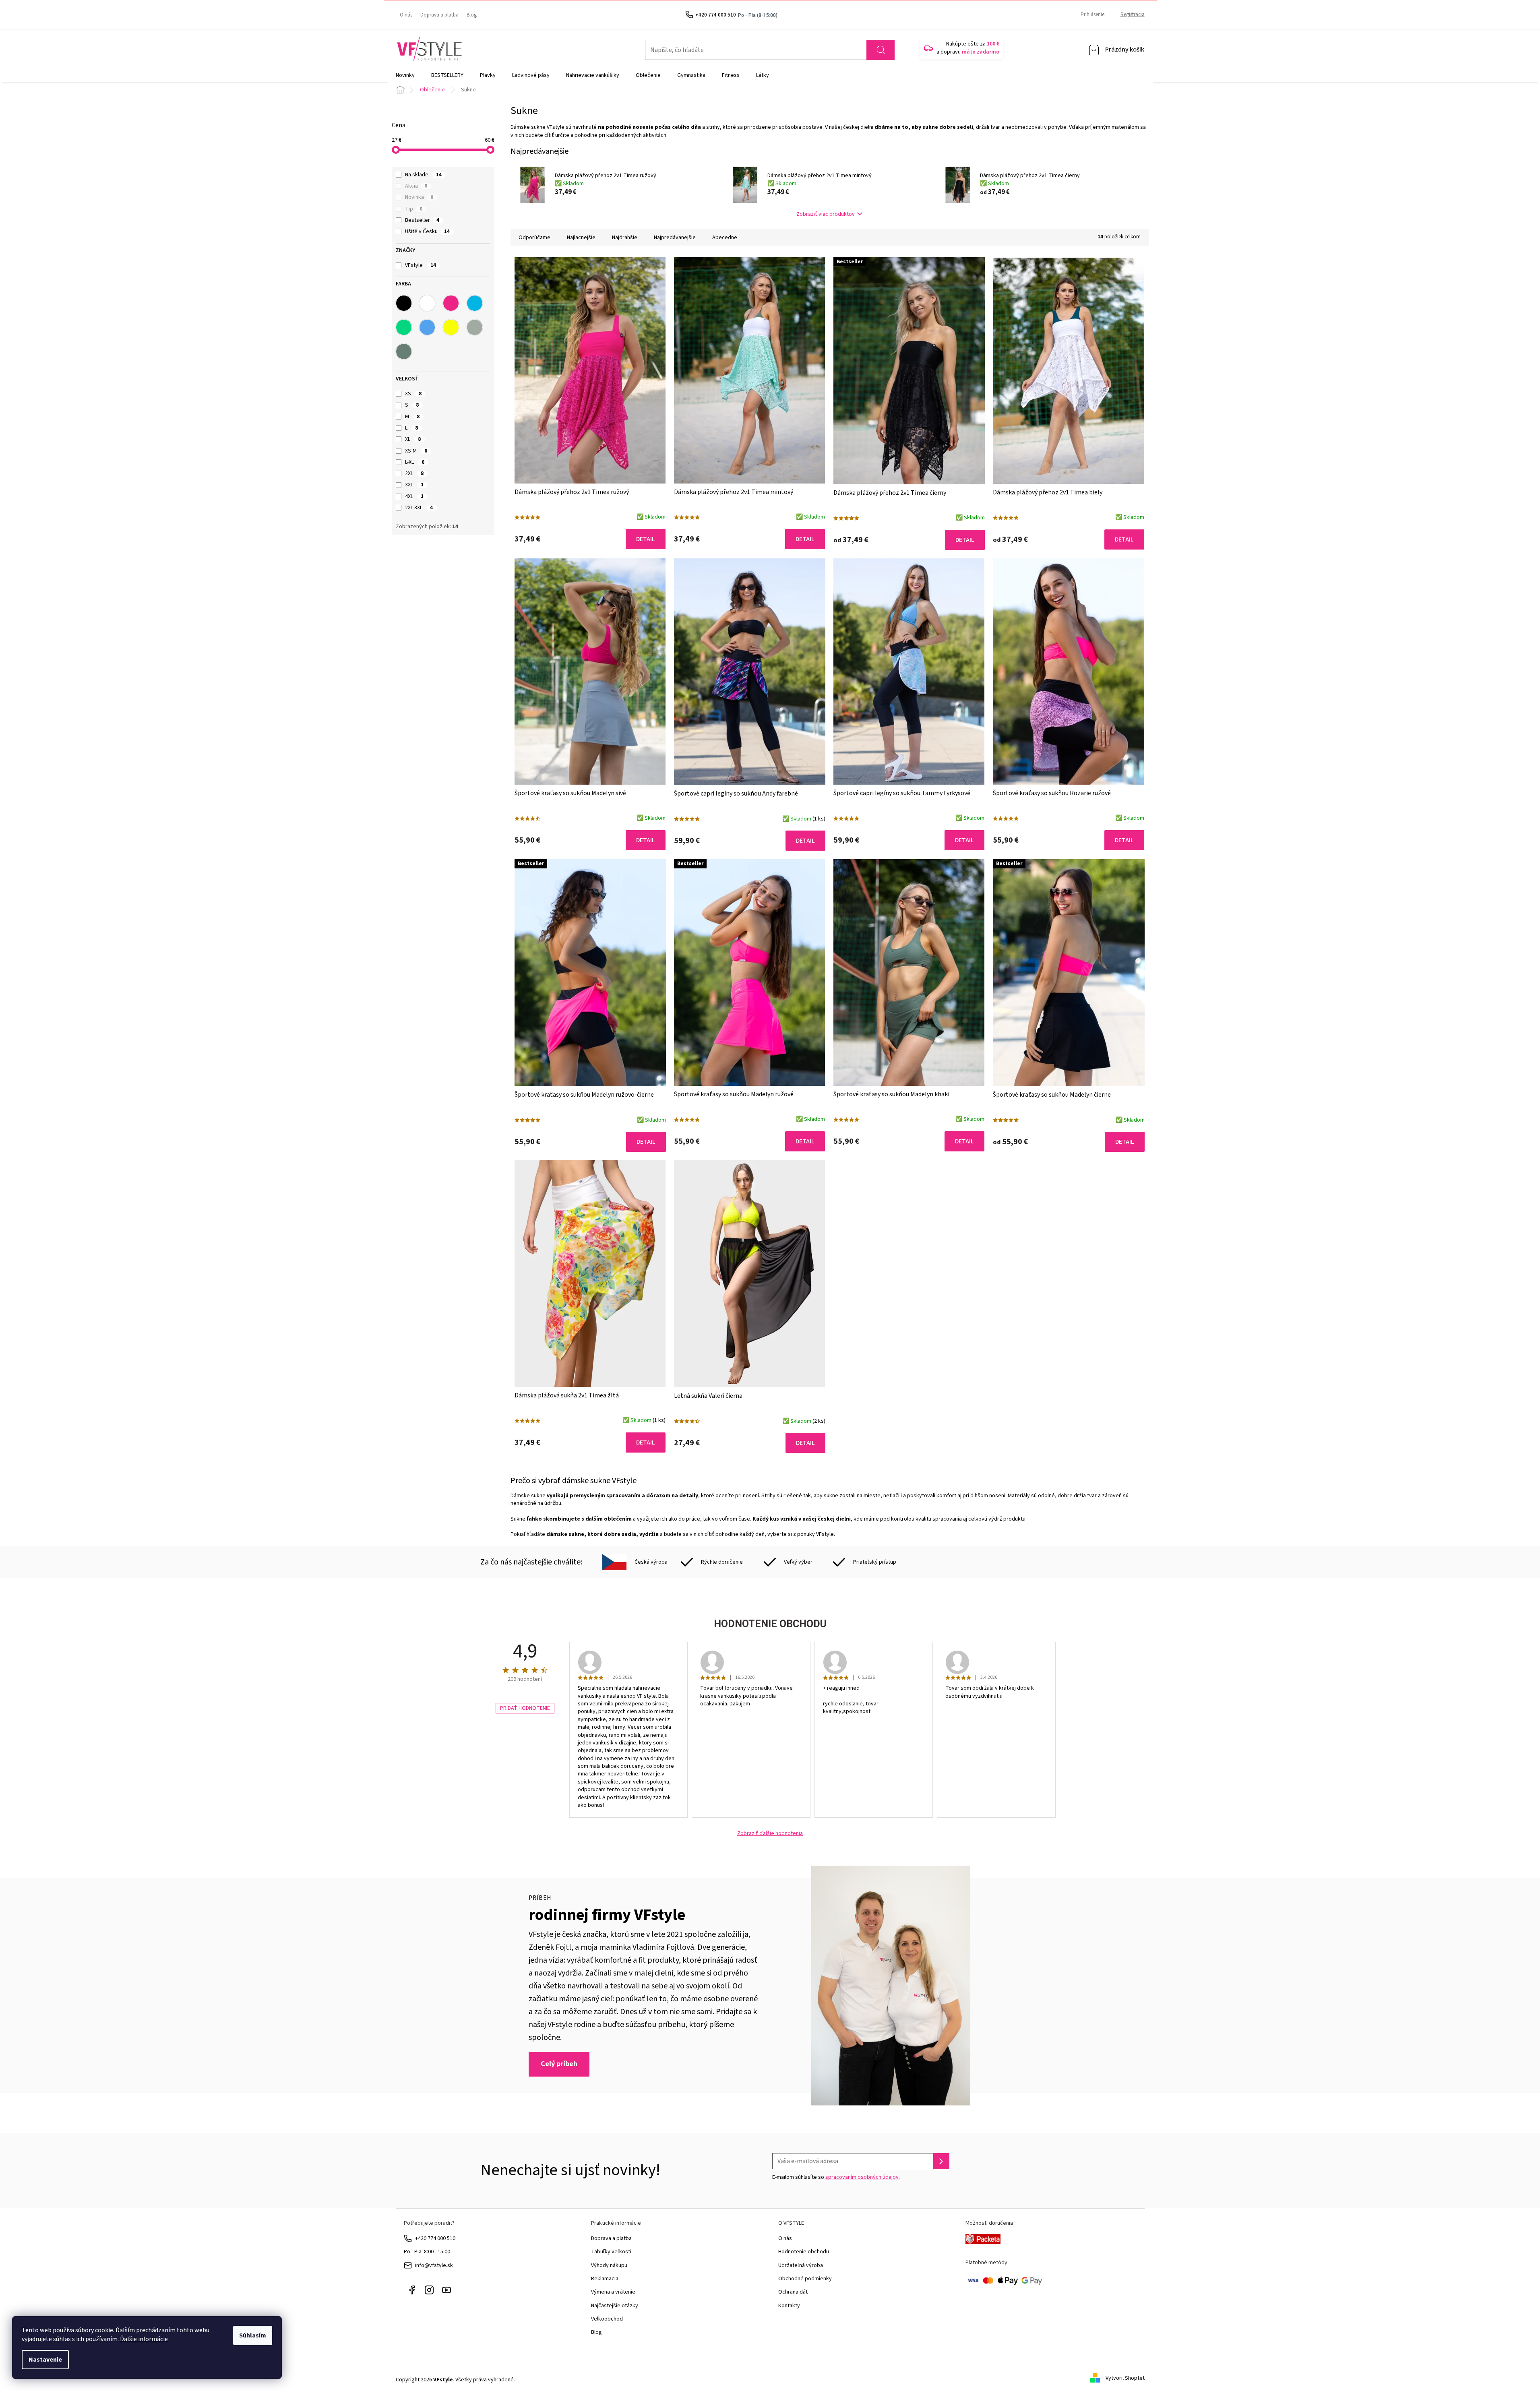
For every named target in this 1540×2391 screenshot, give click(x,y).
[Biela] (427, 303)
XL (413, 439)
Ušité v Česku (427, 231)
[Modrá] (427, 327)
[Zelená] (404, 327)
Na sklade (423, 175)
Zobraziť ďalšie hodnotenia (770, 1834)
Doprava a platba (439, 15)
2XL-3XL (419, 508)
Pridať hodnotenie (525, 1708)
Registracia (1133, 14)
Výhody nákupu (609, 2265)
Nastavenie (45, 2360)
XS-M (416, 451)
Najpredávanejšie (675, 238)
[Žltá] (451, 327)
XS (413, 394)
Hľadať (881, 50)
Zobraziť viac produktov (826, 214)
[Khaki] (404, 351)
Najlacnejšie (581, 238)
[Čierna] (404, 303)
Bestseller (422, 220)
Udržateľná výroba (801, 2265)
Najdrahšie (625, 238)
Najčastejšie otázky (615, 2306)
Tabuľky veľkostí (611, 2252)
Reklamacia (605, 2279)
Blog (472, 15)
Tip (414, 209)
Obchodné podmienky (805, 2279)
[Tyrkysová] (475, 303)
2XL (414, 473)
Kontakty (789, 2306)
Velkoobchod (607, 2319)
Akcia (416, 186)
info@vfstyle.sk (434, 2265)
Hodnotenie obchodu (804, 2252)
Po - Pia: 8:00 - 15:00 (427, 2252)
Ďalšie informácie (144, 2339)
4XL (414, 496)
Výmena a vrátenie (613, 2292)
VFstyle (421, 265)
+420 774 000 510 (435, 2238)
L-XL (415, 462)
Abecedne (725, 238)
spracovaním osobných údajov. (863, 2177)
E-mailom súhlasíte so (836, 2177)
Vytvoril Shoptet (1125, 2378)
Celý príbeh (559, 2064)
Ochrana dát (793, 2292)
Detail (646, 539)
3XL (414, 485)
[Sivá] (475, 327)
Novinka (419, 197)
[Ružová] (451, 303)
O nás (406, 15)
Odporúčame (534, 238)
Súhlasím (253, 2335)
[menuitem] (405, 75)
